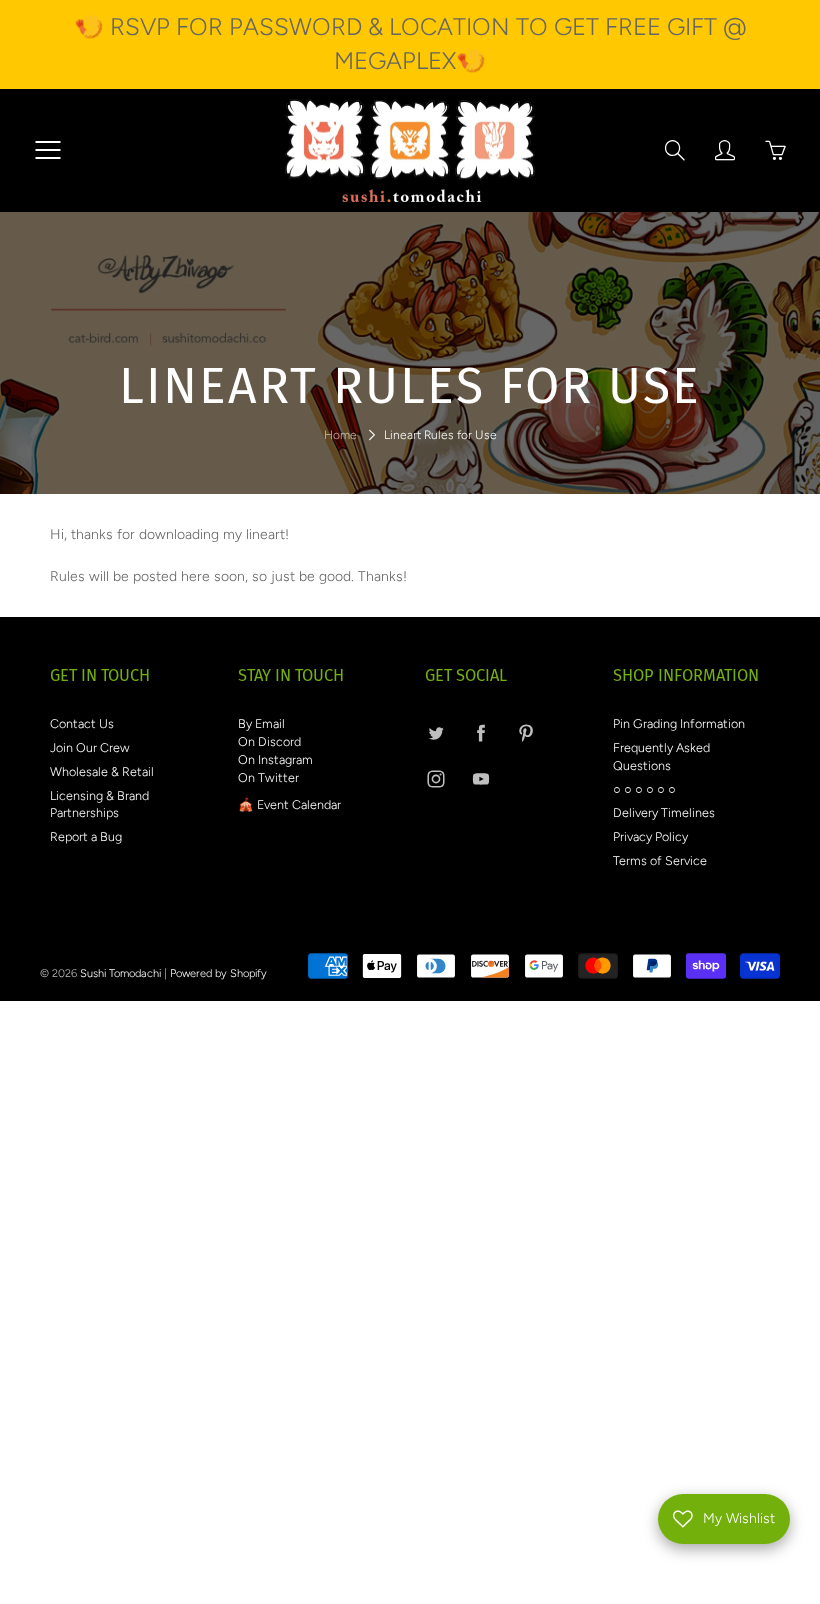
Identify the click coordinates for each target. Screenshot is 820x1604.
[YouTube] (480, 779)
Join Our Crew (90, 747)
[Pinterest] (525, 732)
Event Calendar (299, 804)
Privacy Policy (650, 836)
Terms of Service (660, 860)
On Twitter (268, 777)
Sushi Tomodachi (120, 973)
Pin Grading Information (679, 723)
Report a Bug (86, 836)
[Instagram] (435, 779)
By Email (261, 723)
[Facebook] (480, 732)
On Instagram (275, 759)
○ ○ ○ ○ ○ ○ (644, 789)
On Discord (269, 741)
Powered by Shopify (218, 973)
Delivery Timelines (664, 812)
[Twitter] (435, 732)
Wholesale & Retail (102, 771)
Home (340, 435)
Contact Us (82, 723)
